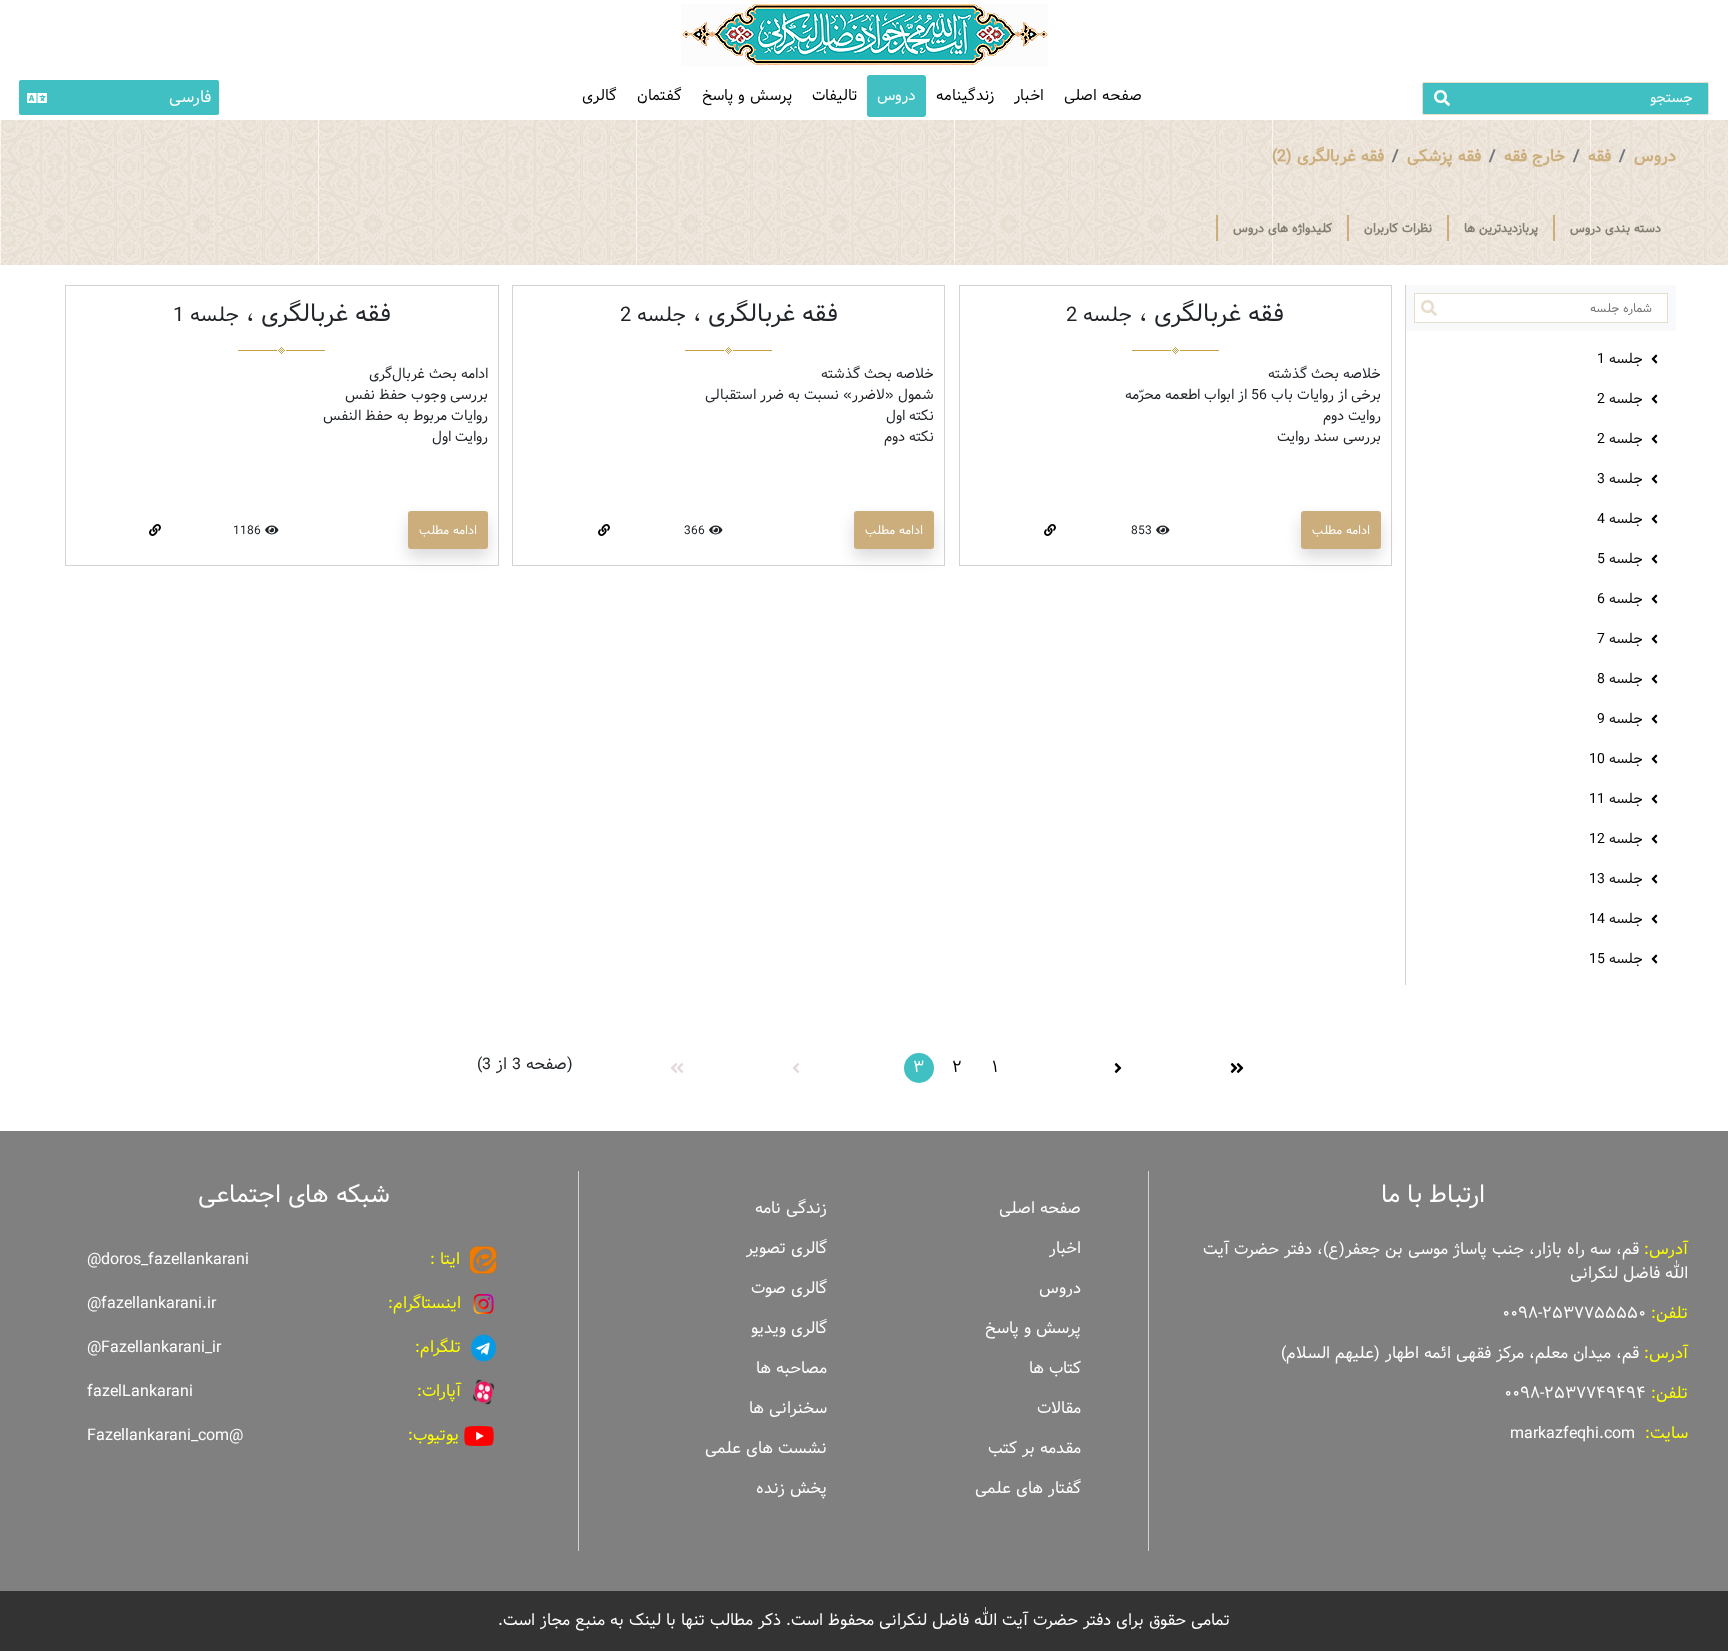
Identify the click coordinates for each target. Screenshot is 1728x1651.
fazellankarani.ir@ (151, 1303)
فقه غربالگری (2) (1328, 156)
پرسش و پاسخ (747, 95)
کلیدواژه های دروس (1282, 228)
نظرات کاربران (1398, 228)
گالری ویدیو (789, 1328)
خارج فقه (1534, 156)
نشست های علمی (766, 1448)
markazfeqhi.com (1572, 1433)
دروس (896, 95)
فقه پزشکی (1444, 156)
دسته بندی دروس (1615, 228)
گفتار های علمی (1028, 1488)
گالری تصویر (786, 1248)
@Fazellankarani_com (165, 1435)
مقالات (1059, 1408)
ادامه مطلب (1341, 530)
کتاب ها (1055, 1368)
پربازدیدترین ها (1501, 228)
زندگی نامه (791, 1208)
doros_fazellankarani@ (168, 1259)
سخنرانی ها (788, 1408)
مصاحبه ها (791, 1368)
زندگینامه (965, 95)
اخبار (1029, 95)
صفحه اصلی (1103, 95)
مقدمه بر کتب (1034, 1448)
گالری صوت (789, 1288)
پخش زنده (791, 1488)
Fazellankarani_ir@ (154, 1347)
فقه (1599, 156)
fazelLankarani (140, 1391)
